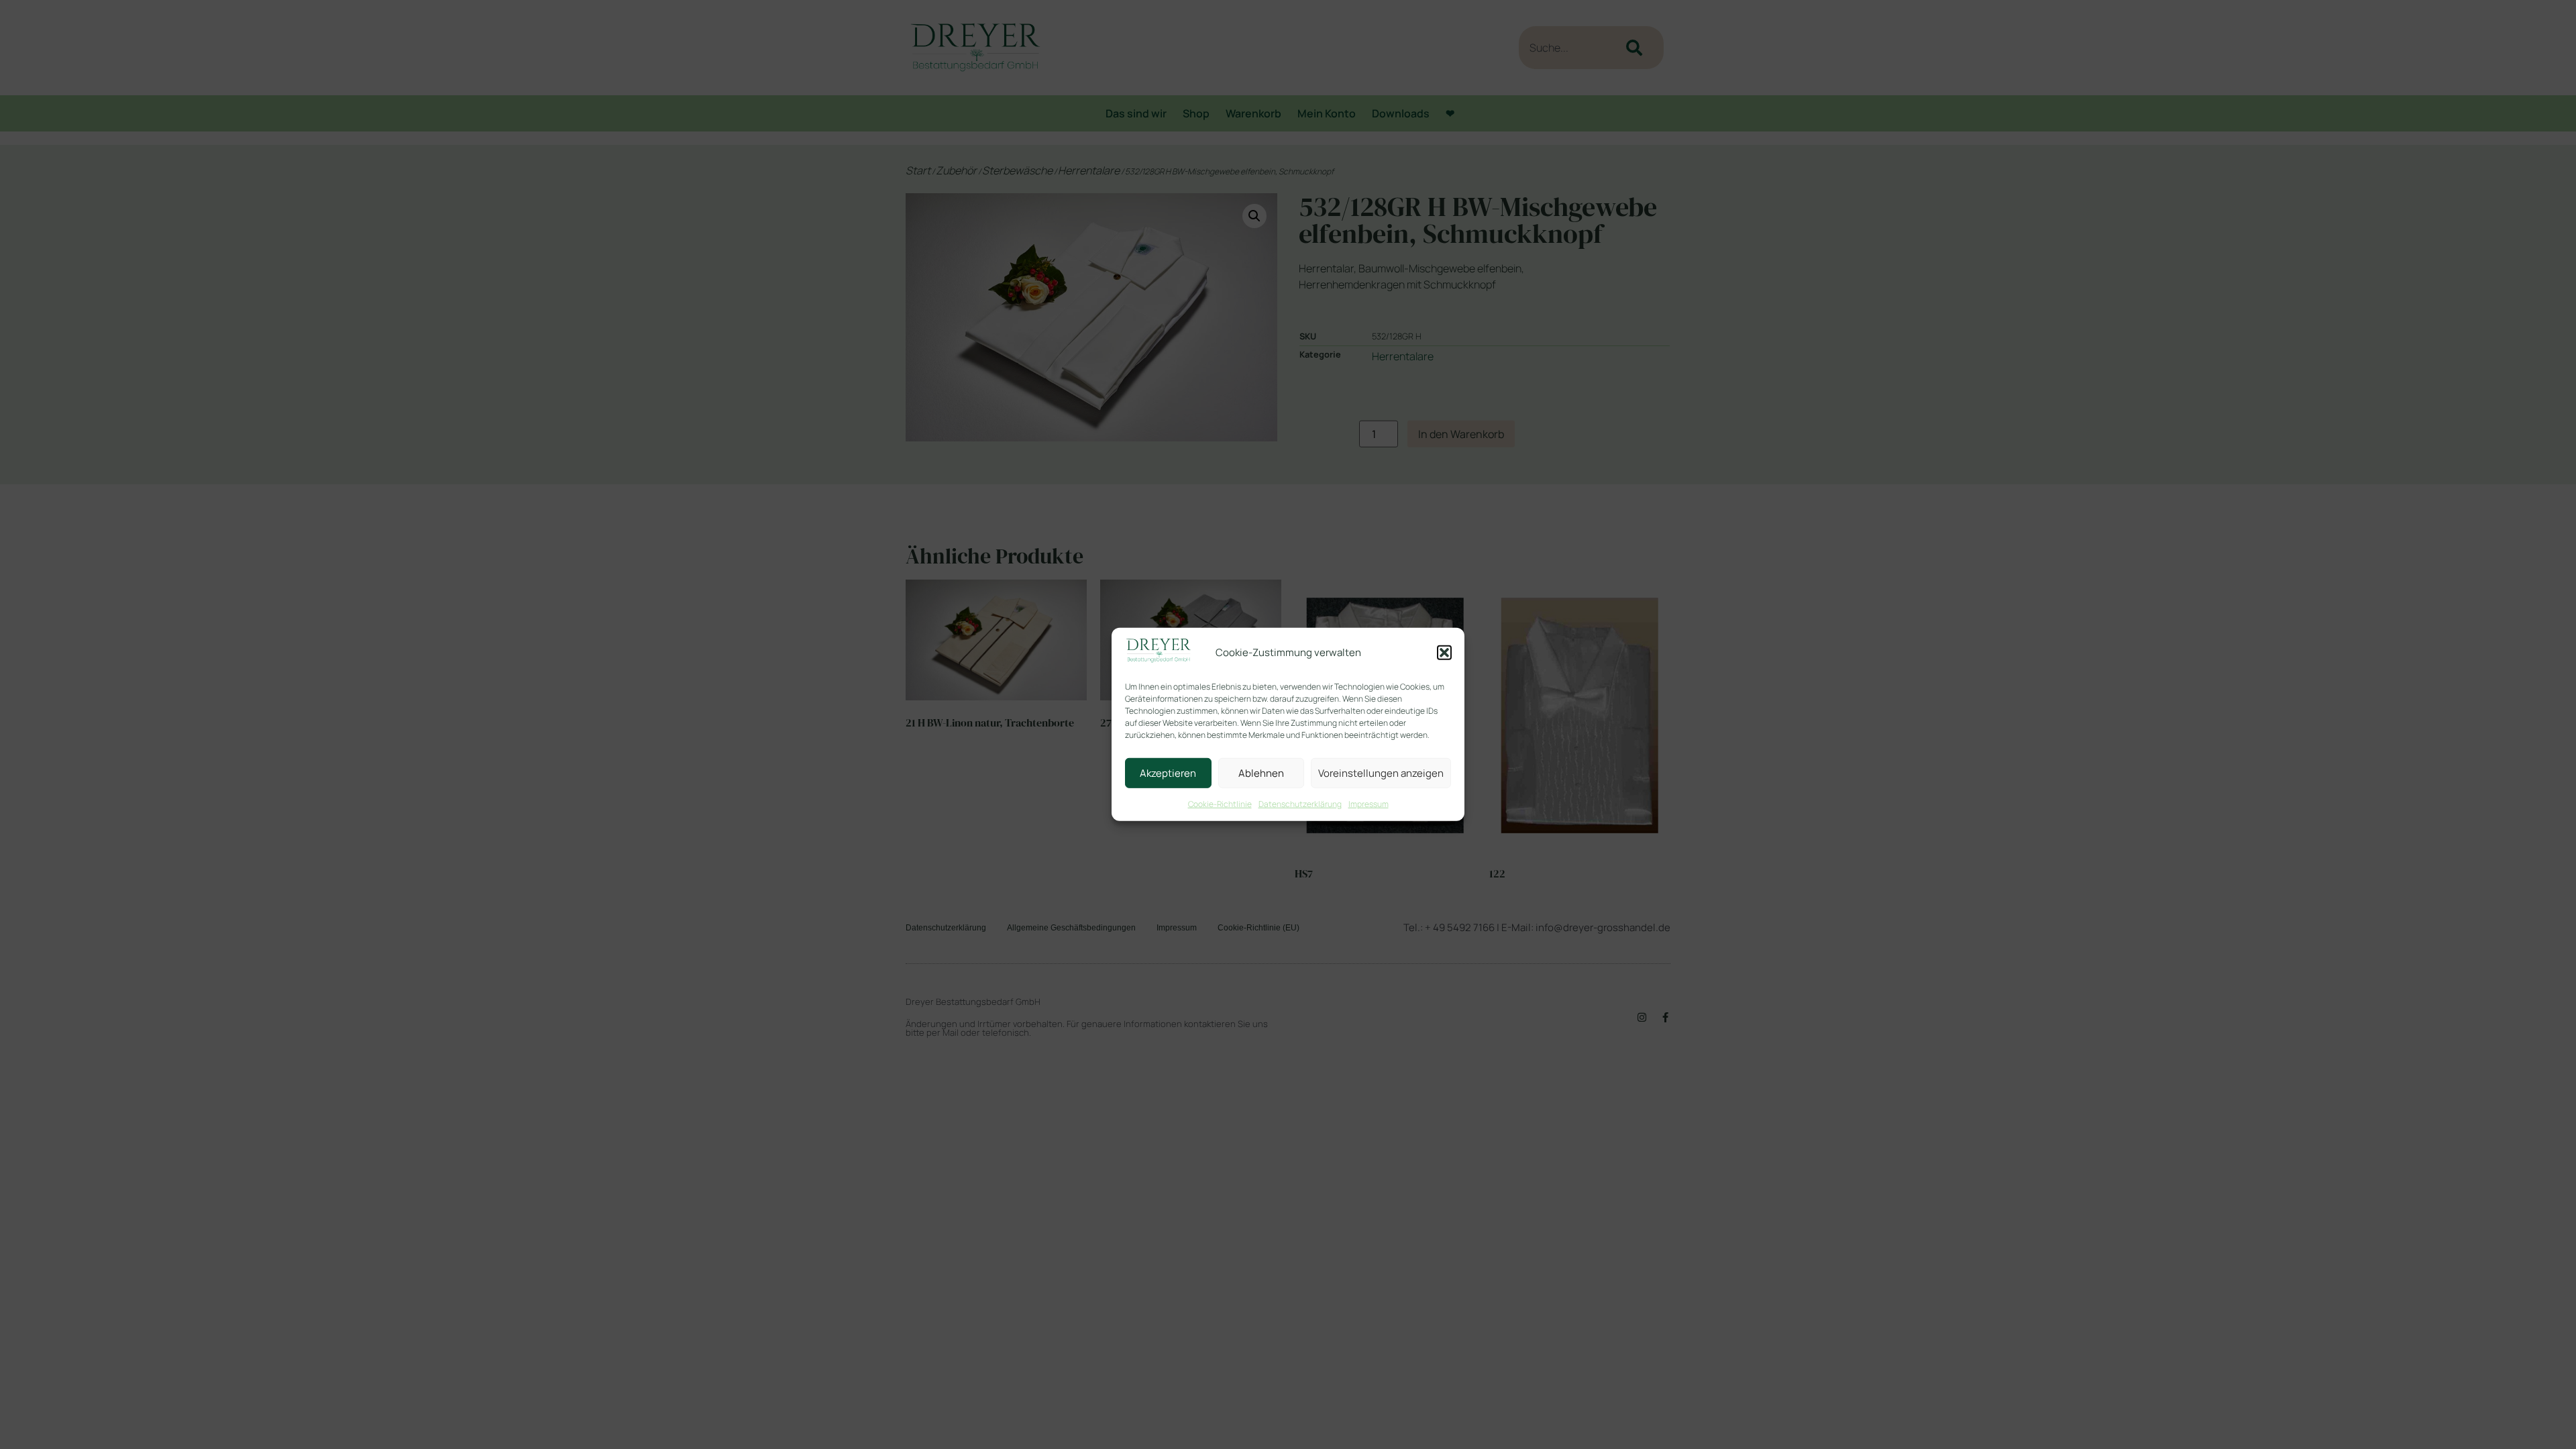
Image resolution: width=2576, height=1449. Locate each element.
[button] (1444, 653)
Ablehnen (1261, 773)
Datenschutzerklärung (1300, 804)
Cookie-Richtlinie (1220, 804)
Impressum (1368, 804)
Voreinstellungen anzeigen (1381, 773)
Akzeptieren (1168, 773)
